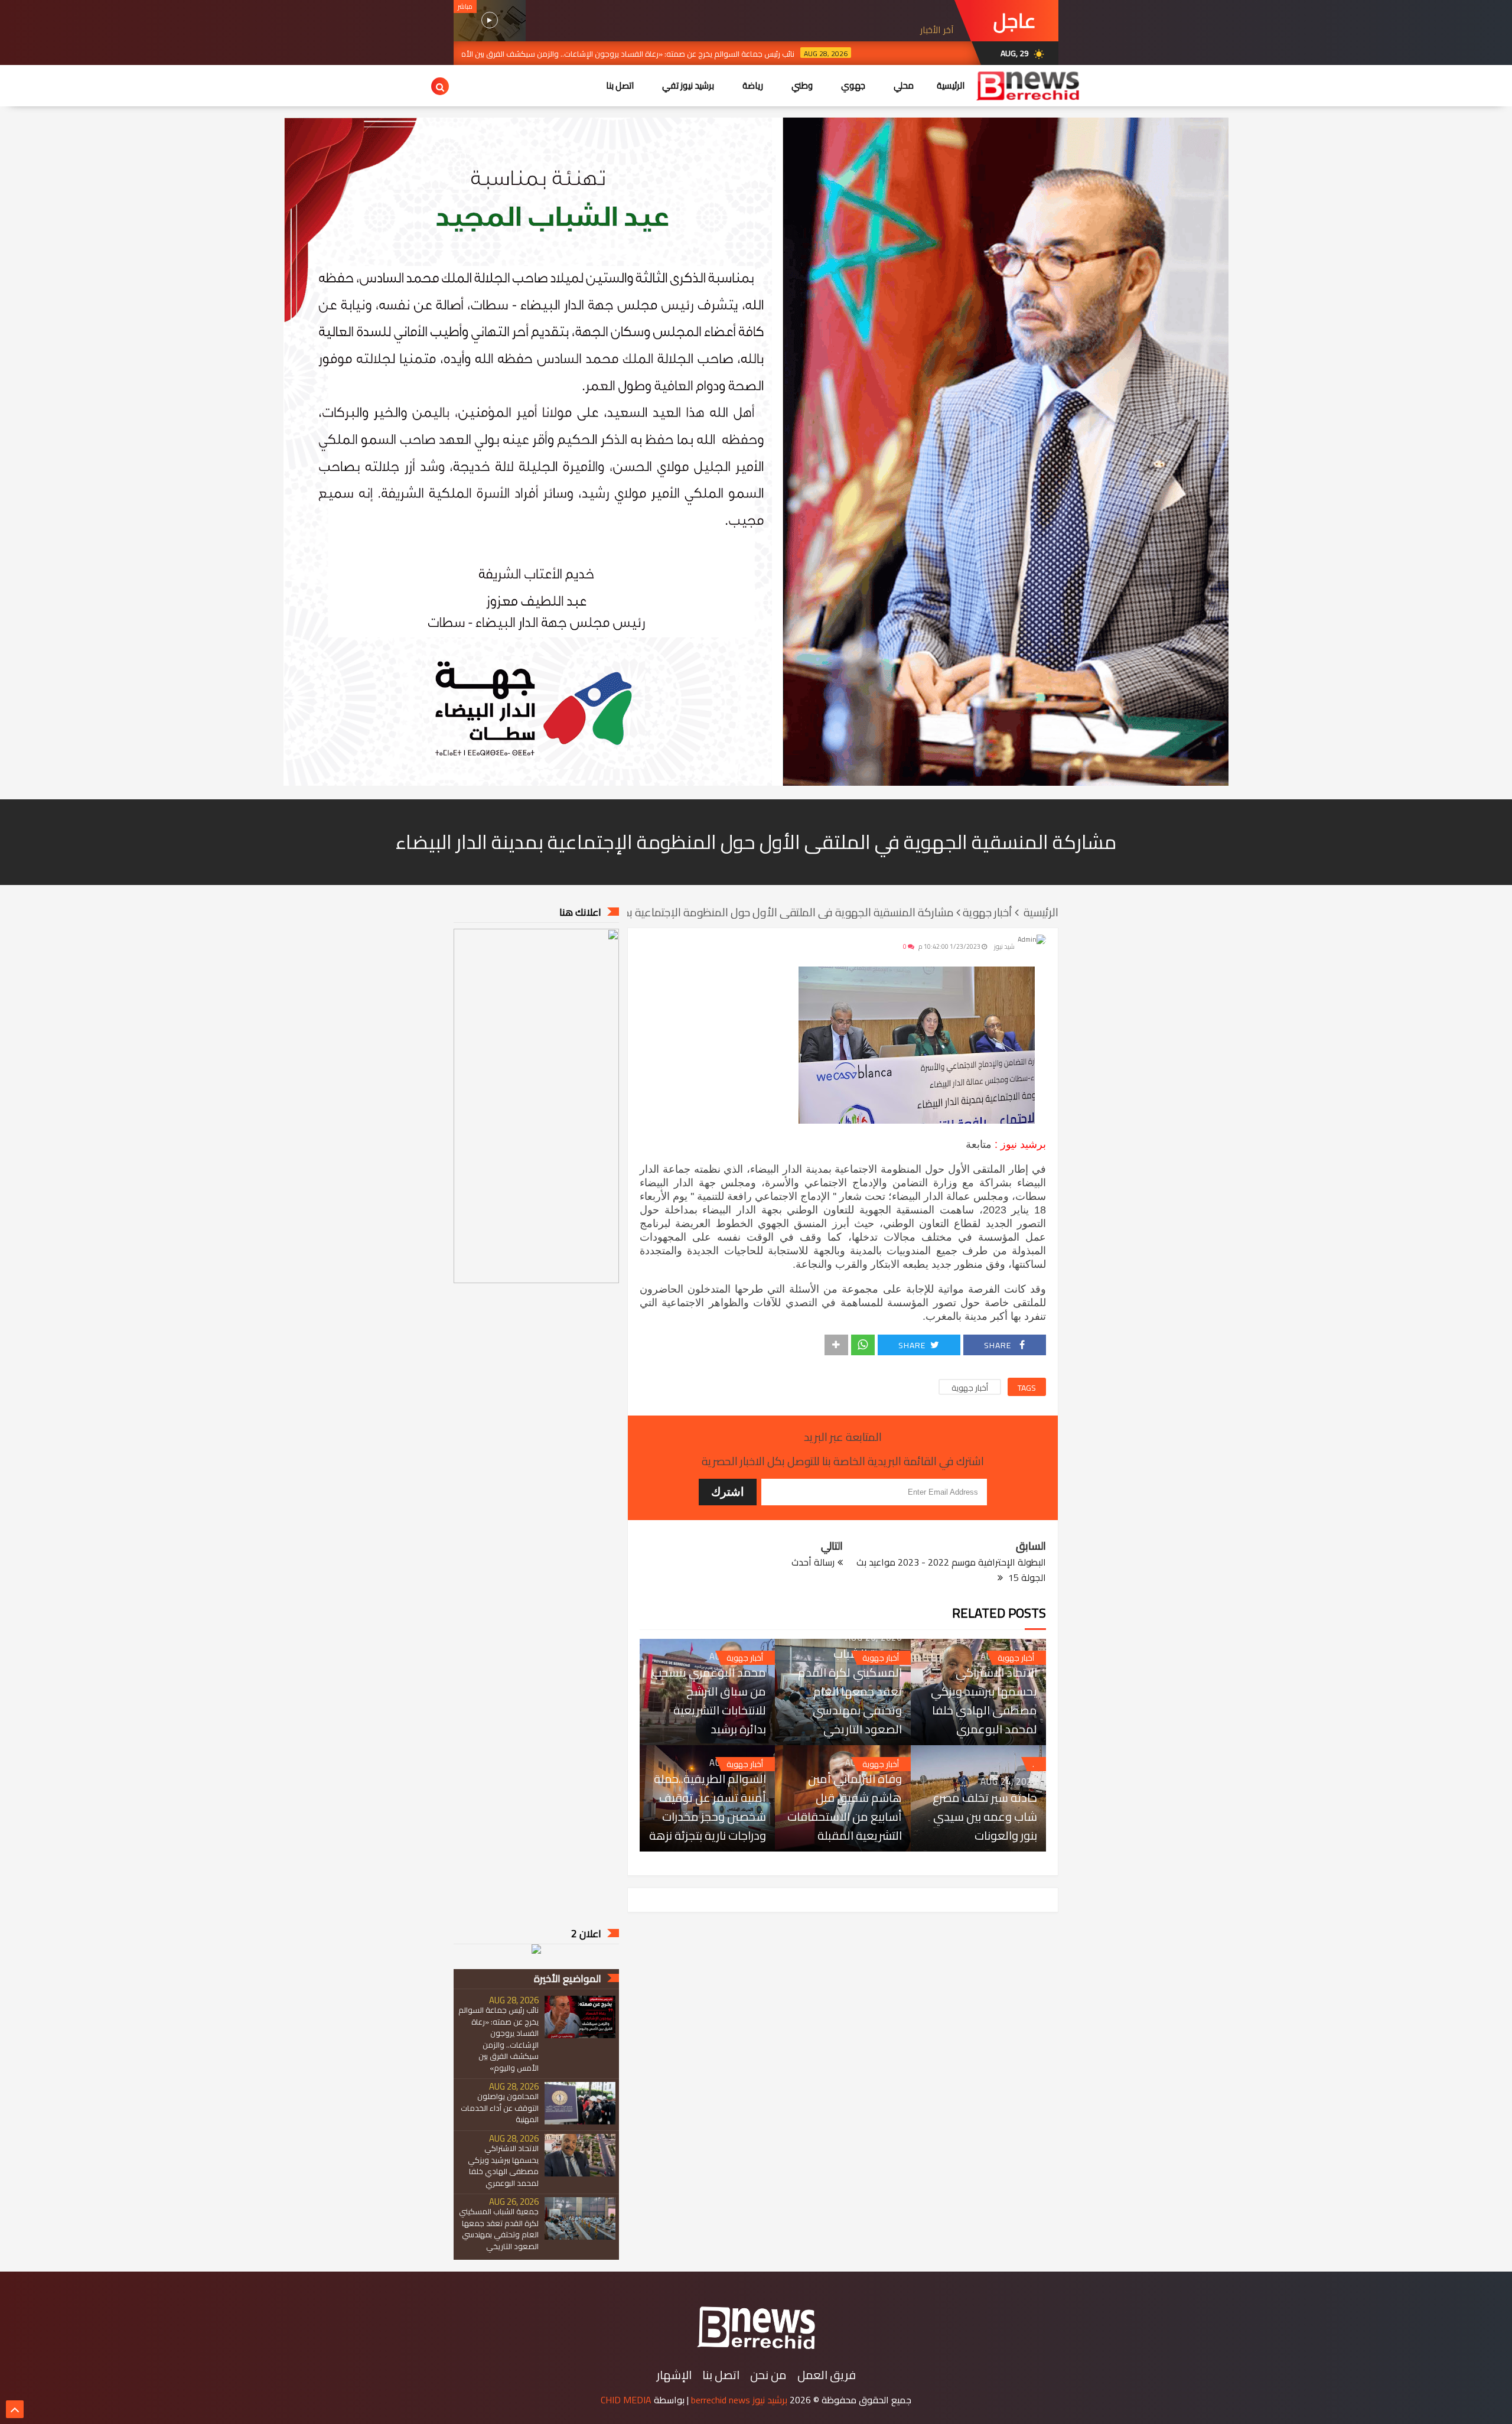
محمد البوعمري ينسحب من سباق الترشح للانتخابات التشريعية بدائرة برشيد (709, 1701)
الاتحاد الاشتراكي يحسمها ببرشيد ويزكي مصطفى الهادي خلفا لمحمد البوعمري (984, 1701)
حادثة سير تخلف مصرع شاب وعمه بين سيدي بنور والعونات (985, 1817)
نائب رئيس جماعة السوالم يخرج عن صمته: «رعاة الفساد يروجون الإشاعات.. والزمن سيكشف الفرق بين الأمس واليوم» (681, 54)
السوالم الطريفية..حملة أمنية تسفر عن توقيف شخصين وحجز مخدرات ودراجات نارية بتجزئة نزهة (708, 1807)
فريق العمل (827, 2375)
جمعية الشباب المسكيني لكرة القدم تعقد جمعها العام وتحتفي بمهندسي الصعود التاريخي (850, 1691)
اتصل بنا (721, 2375)
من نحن (768, 2375)
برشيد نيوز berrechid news (739, 2400)
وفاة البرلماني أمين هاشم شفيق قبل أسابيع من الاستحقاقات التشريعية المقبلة (844, 1807)
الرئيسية (951, 85)
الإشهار (674, 2375)
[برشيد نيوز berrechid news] (756, 2350)
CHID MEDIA (626, 2400)
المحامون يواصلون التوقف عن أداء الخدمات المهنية (500, 2108)
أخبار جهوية (970, 1387)
